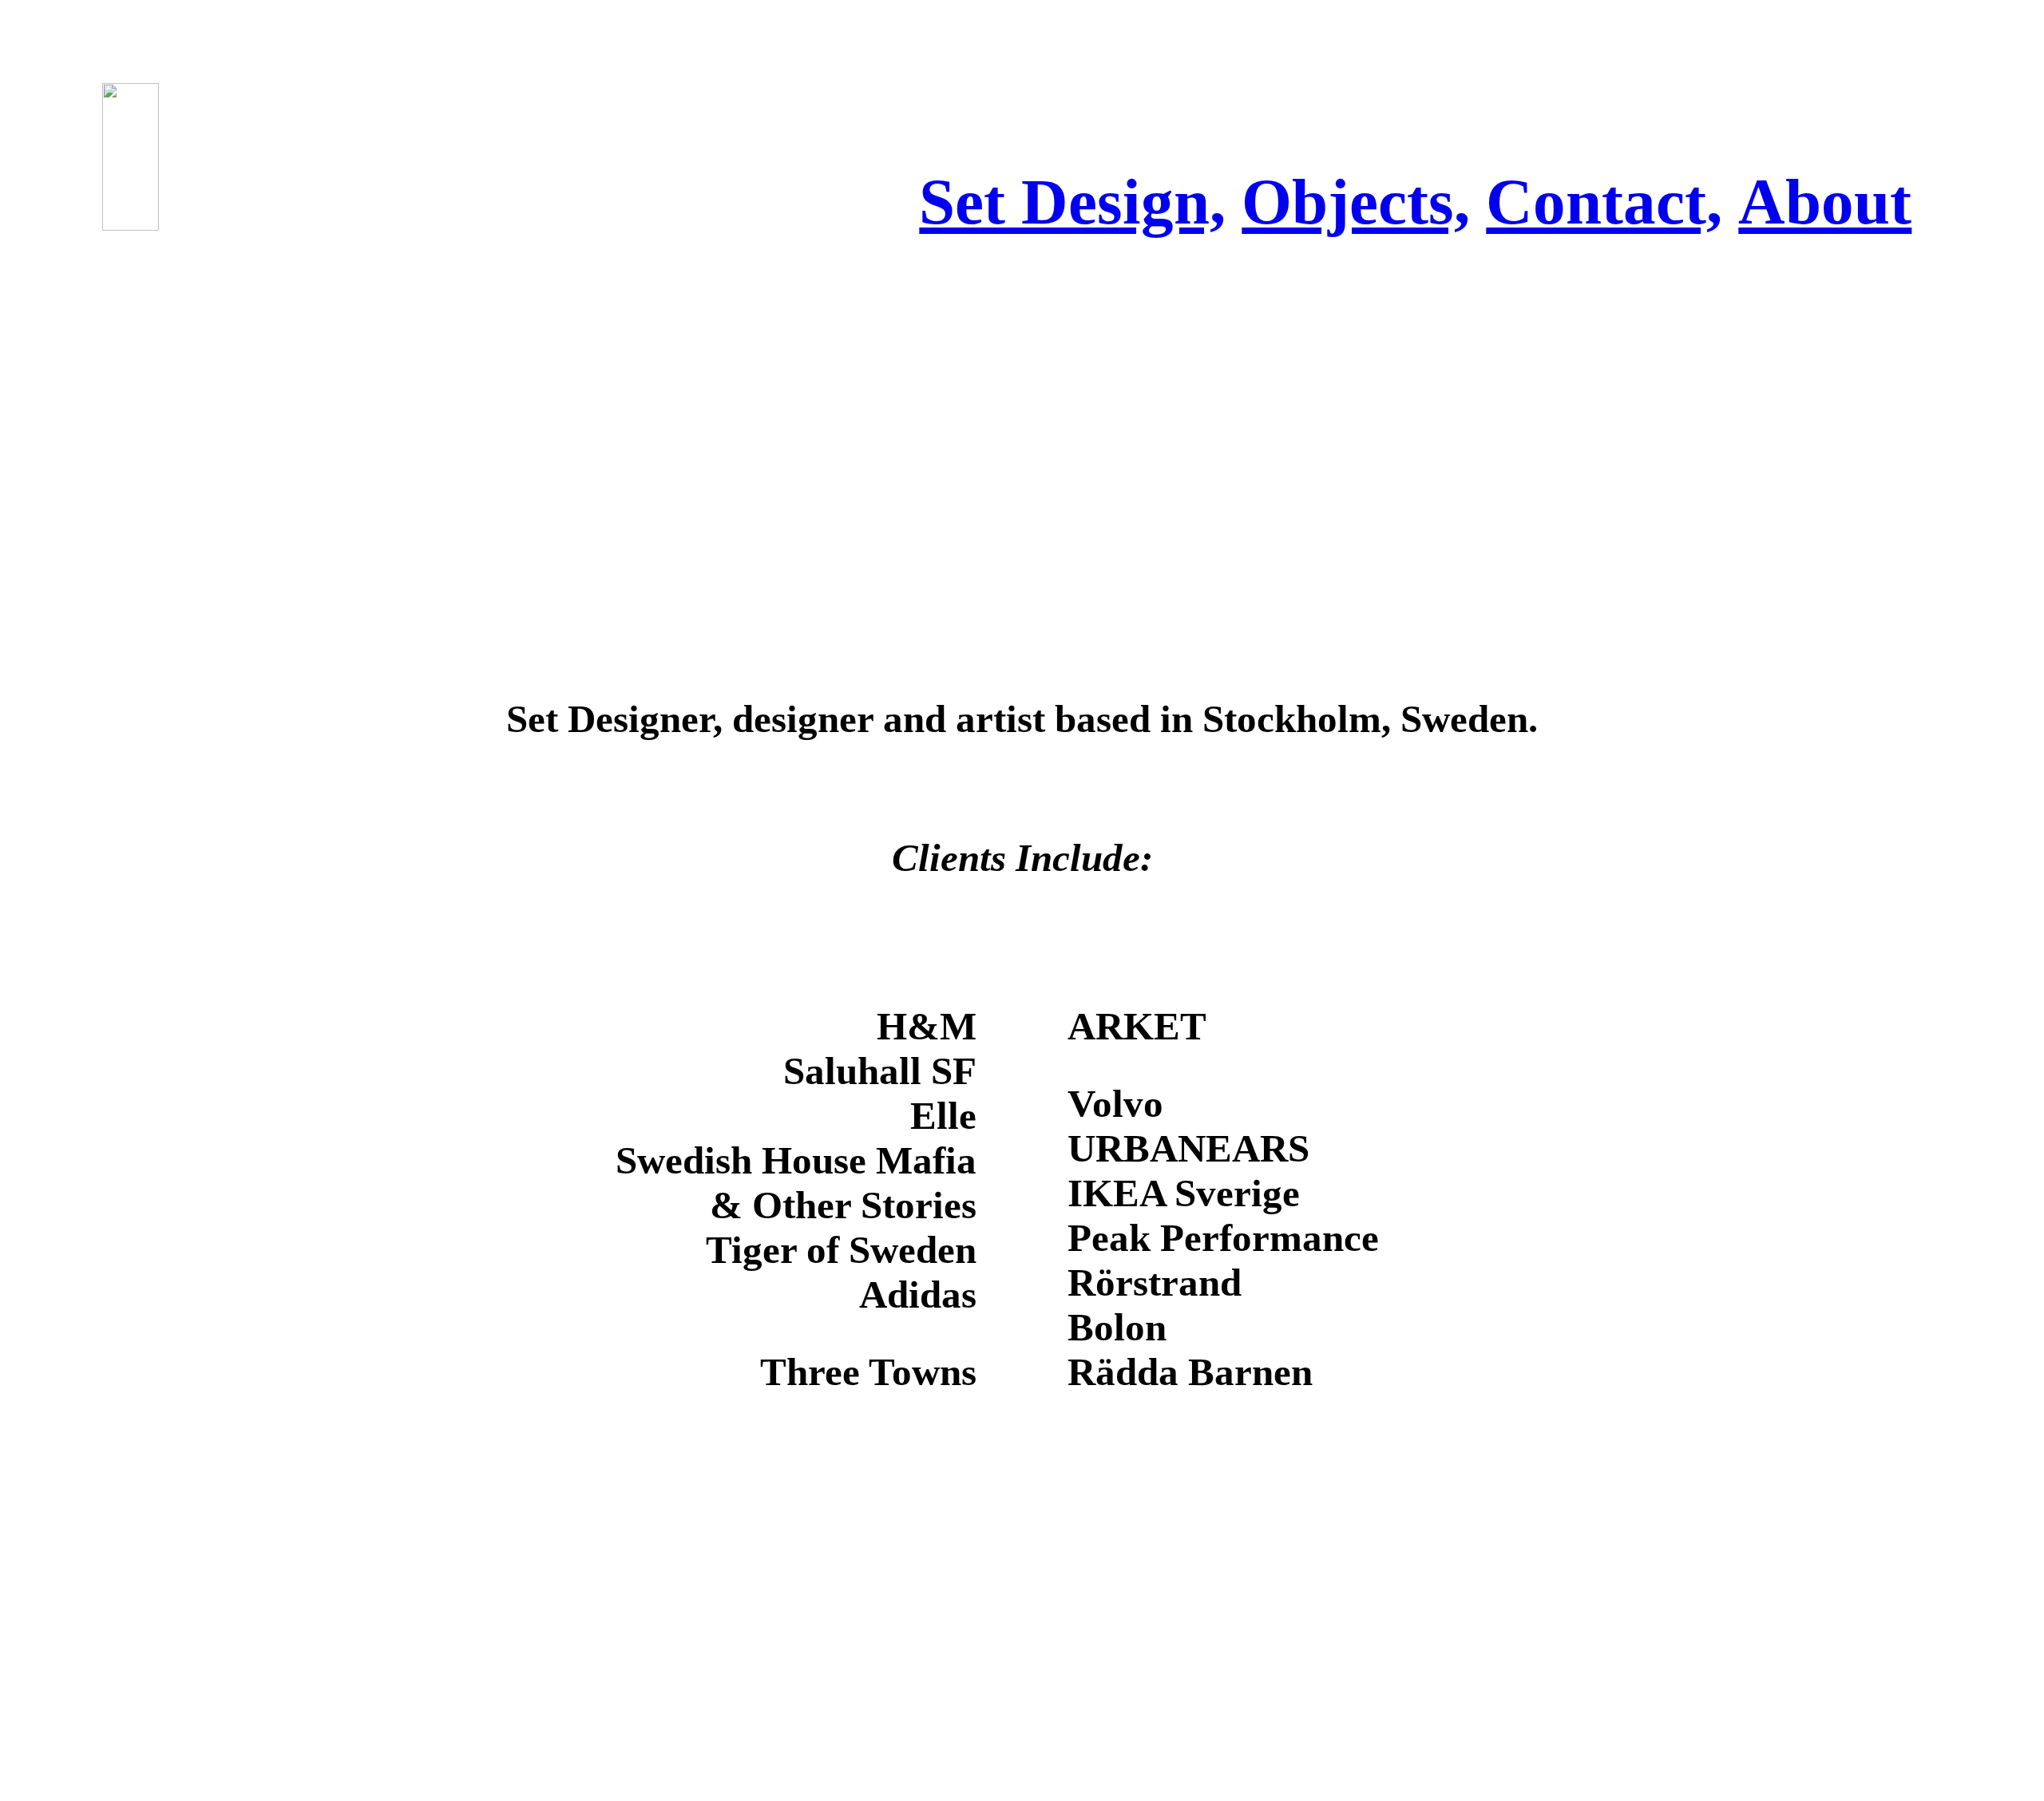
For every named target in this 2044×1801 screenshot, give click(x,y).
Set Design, (1072, 202)
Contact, (1604, 202)
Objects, (1356, 202)
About (1825, 202)
